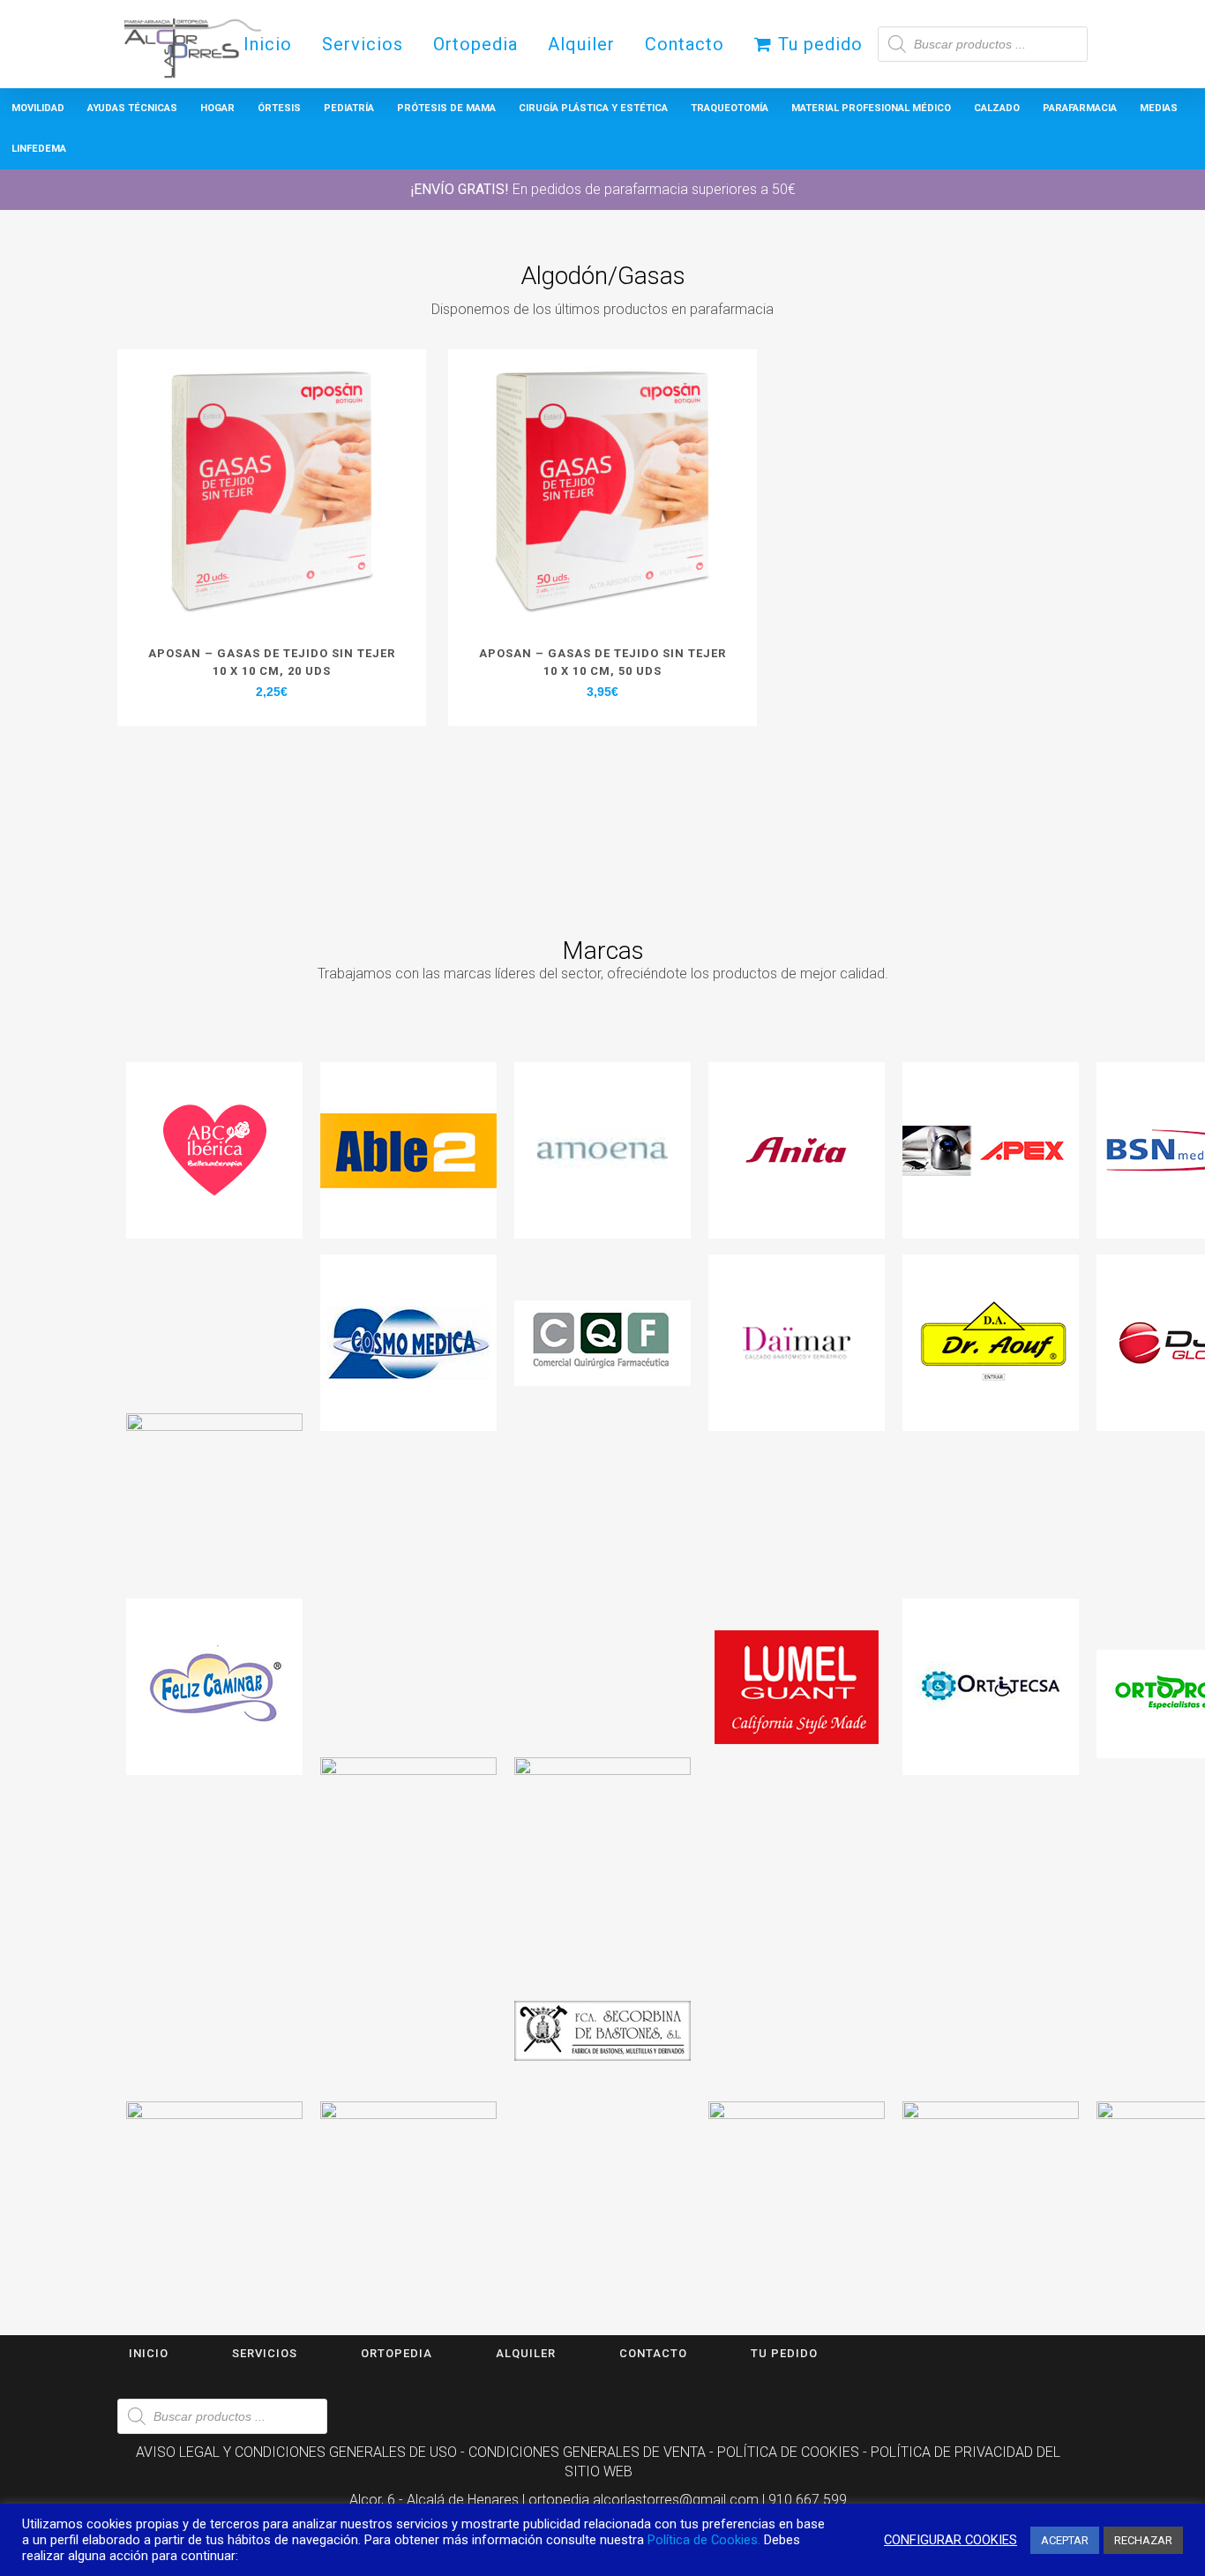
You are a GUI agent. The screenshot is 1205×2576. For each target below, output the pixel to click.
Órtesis (279, 108)
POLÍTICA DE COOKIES (788, 2452)
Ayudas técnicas (132, 108)
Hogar (217, 108)
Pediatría (349, 108)
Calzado (997, 108)
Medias (1159, 108)
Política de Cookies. (704, 2540)
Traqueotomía (730, 108)
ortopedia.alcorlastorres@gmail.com (644, 2500)
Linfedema (39, 149)
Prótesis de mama (446, 108)
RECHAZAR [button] (1143, 2540)
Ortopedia (397, 2353)
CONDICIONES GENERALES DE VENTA (587, 2452)
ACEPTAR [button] (1065, 2540)
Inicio (149, 2353)
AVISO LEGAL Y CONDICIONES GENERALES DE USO (296, 2452)
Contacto (653, 2353)
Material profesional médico (871, 108)
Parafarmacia (1080, 108)
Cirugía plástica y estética (593, 108)
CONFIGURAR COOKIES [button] (951, 2540)
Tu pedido (784, 2353)
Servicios (265, 2353)
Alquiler (526, 2353)
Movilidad (38, 108)
